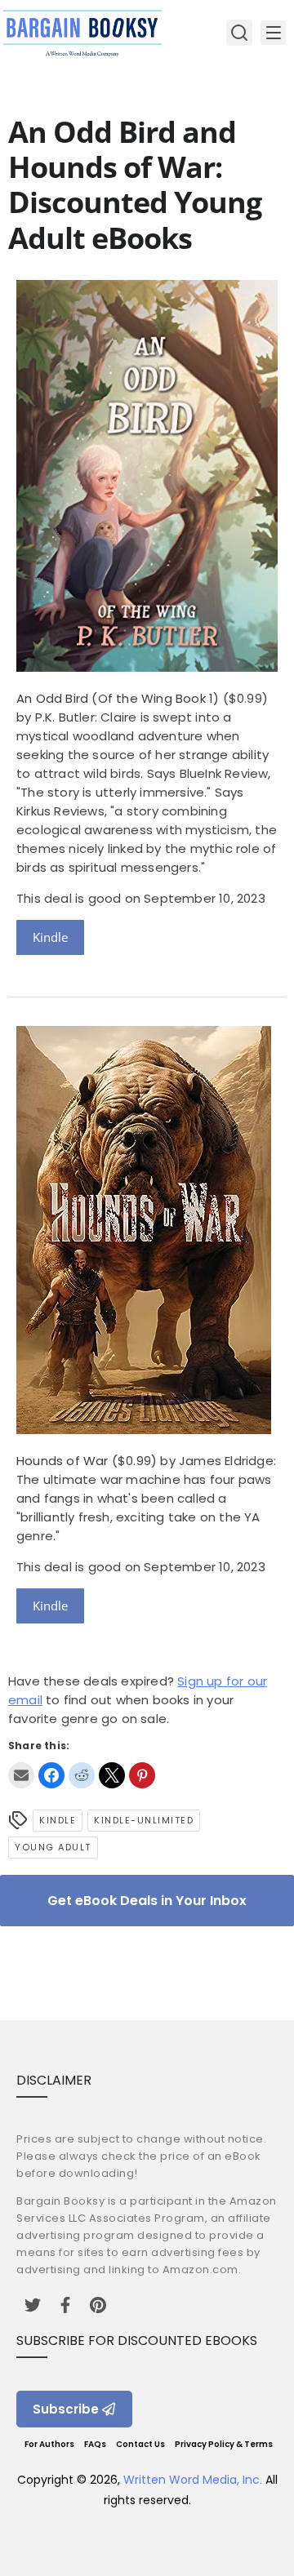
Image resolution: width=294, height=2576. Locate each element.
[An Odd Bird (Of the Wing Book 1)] (147, 667)
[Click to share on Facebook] (51, 1775)
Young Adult (53, 1847)
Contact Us (140, 2444)
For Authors (49, 2444)
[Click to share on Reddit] (82, 1775)
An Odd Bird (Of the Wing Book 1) (118, 698)
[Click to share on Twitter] (112, 1775)
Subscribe (66, 2409)
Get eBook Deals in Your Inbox (147, 1901)
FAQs (95, 2444)
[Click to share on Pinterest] (142, 1775)
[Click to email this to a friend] (21, 1775)
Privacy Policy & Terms (224, 2444)
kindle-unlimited (144, 1820)
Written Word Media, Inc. (193, 2480)
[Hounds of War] (144, 1430)
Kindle (50, 937)
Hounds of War (62, 1461)
